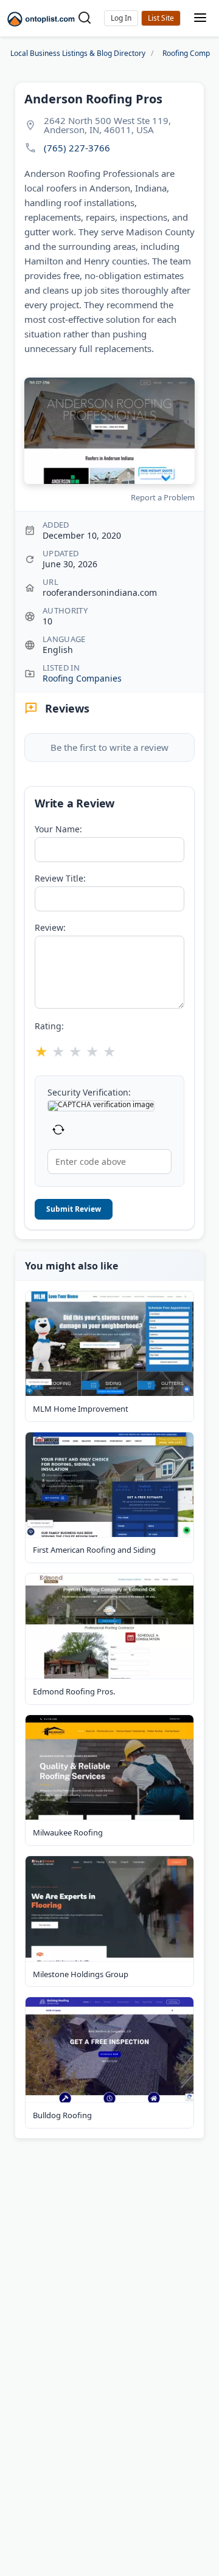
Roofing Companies (82, 678)
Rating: (49, 1026)
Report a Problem (163, 497)
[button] (121, 18)
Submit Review (74, 1209)
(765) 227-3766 (77, 148)
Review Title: (60, 879)
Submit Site (161, 18)
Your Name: (58, 829)
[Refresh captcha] (58, 1130)
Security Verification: (89, 1093)
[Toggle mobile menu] (200, 19)
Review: (50, 928)
